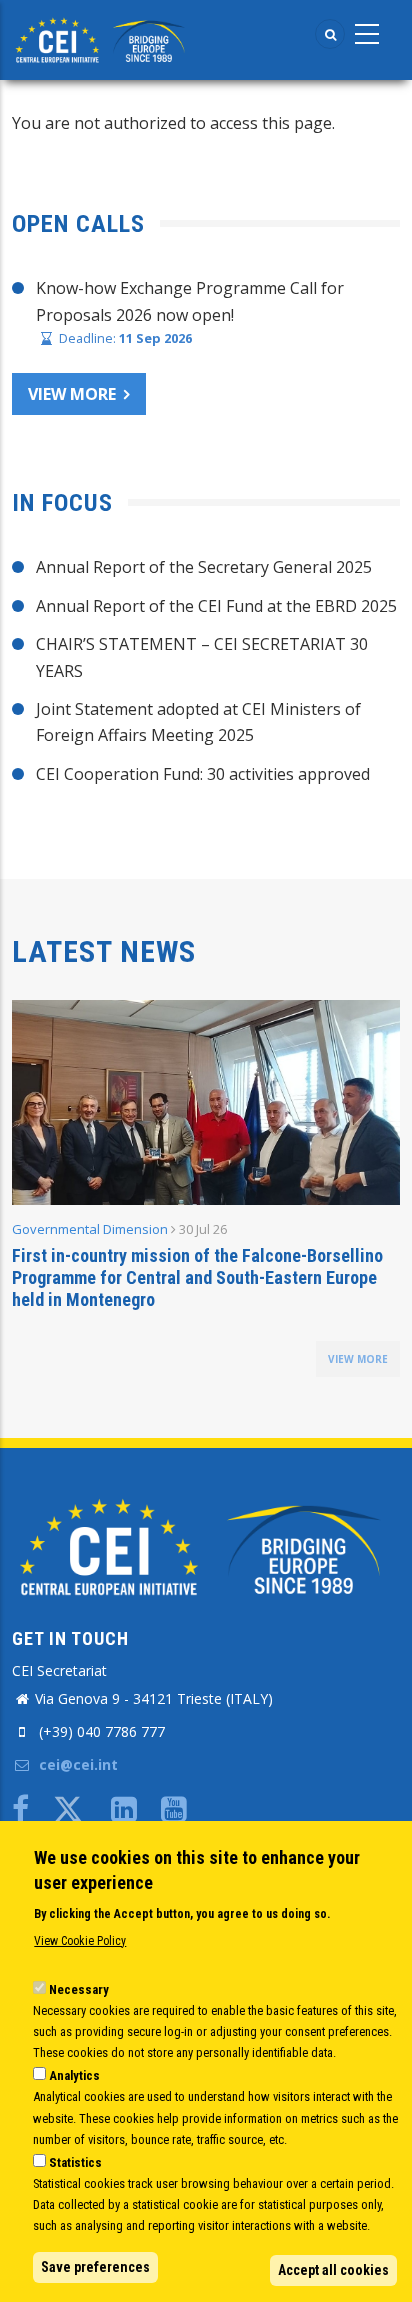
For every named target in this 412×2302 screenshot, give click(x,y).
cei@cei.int (76, 1764)
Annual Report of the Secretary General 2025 (204, 567)
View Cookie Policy (80, 1941)
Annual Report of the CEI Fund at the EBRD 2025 (216, 606)
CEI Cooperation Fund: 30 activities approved (203, 774)
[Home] (103, 38)
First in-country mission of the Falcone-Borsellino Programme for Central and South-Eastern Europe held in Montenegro (197, 1277)
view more (358, 1359)
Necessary (79, 1989)
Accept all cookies (333, 2270)
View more (72, 394)
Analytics (74, 2075)
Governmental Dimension (90, 1229)
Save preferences (95, 2267)
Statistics (75, 2162)
